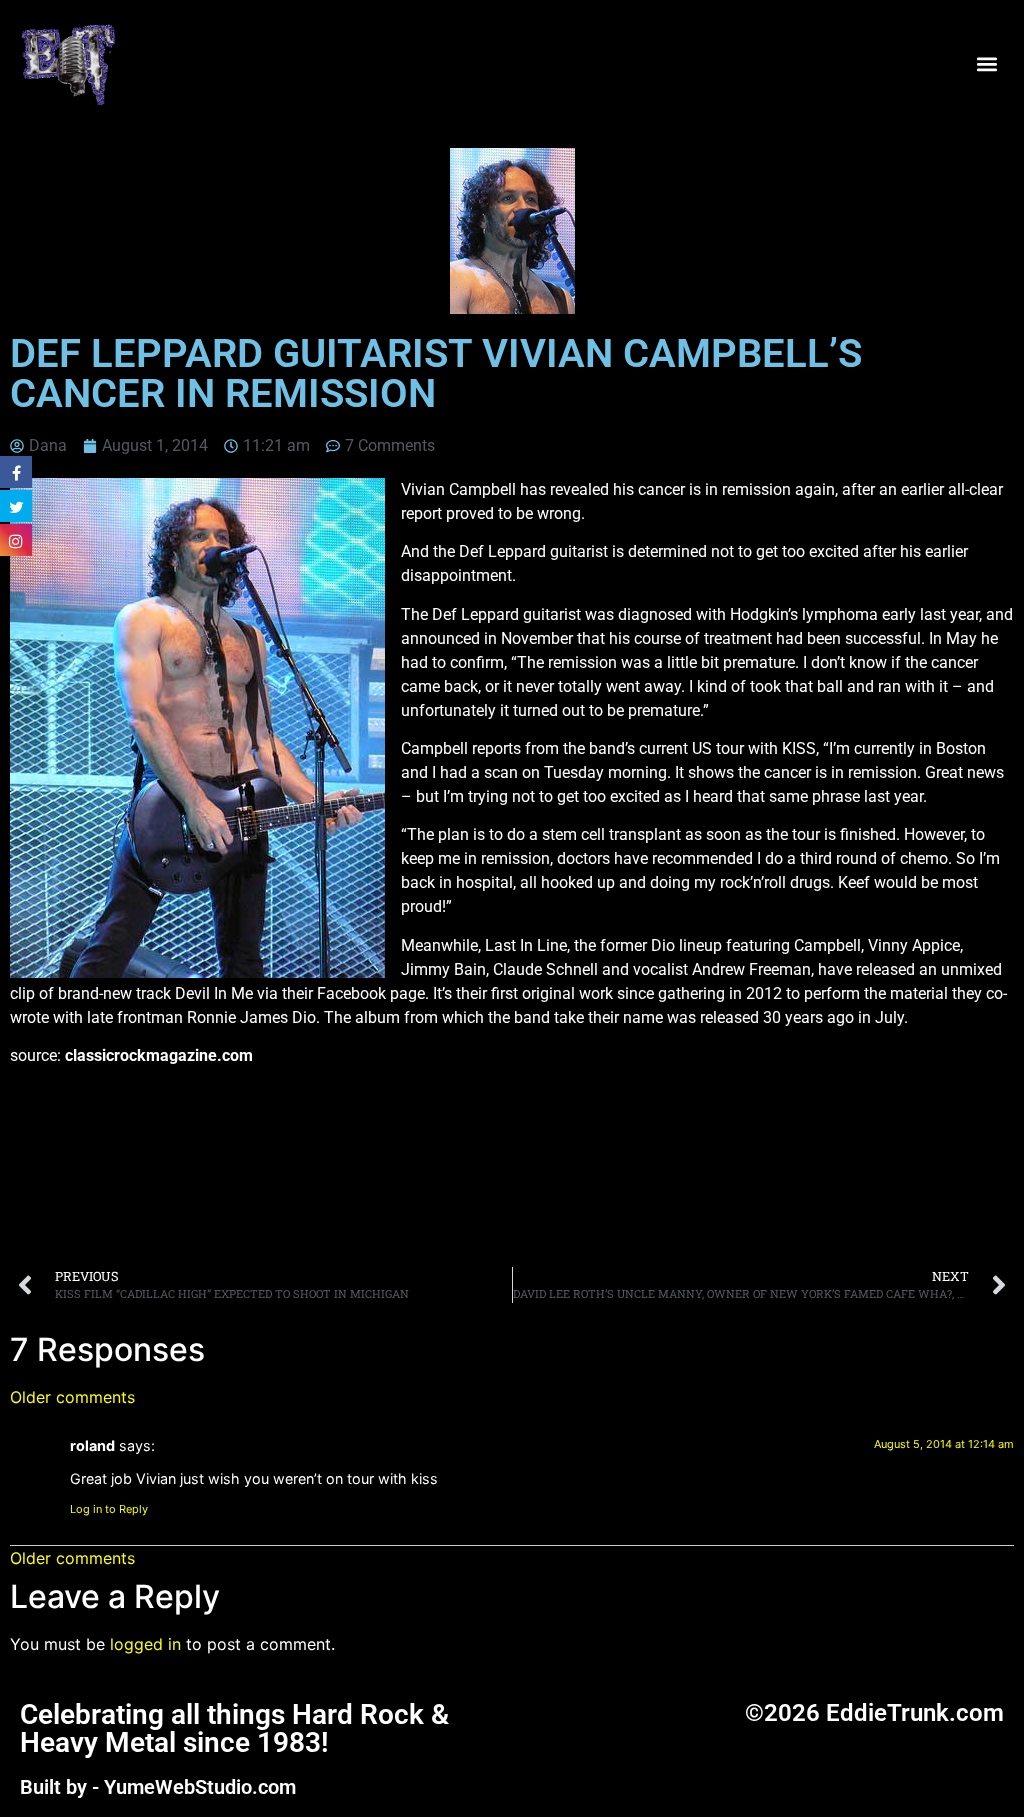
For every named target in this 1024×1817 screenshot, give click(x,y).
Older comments (72, 1397)
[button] (987, 63)
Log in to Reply (109, 1509)
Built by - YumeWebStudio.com (158, 1787)
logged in (145, 1644)
